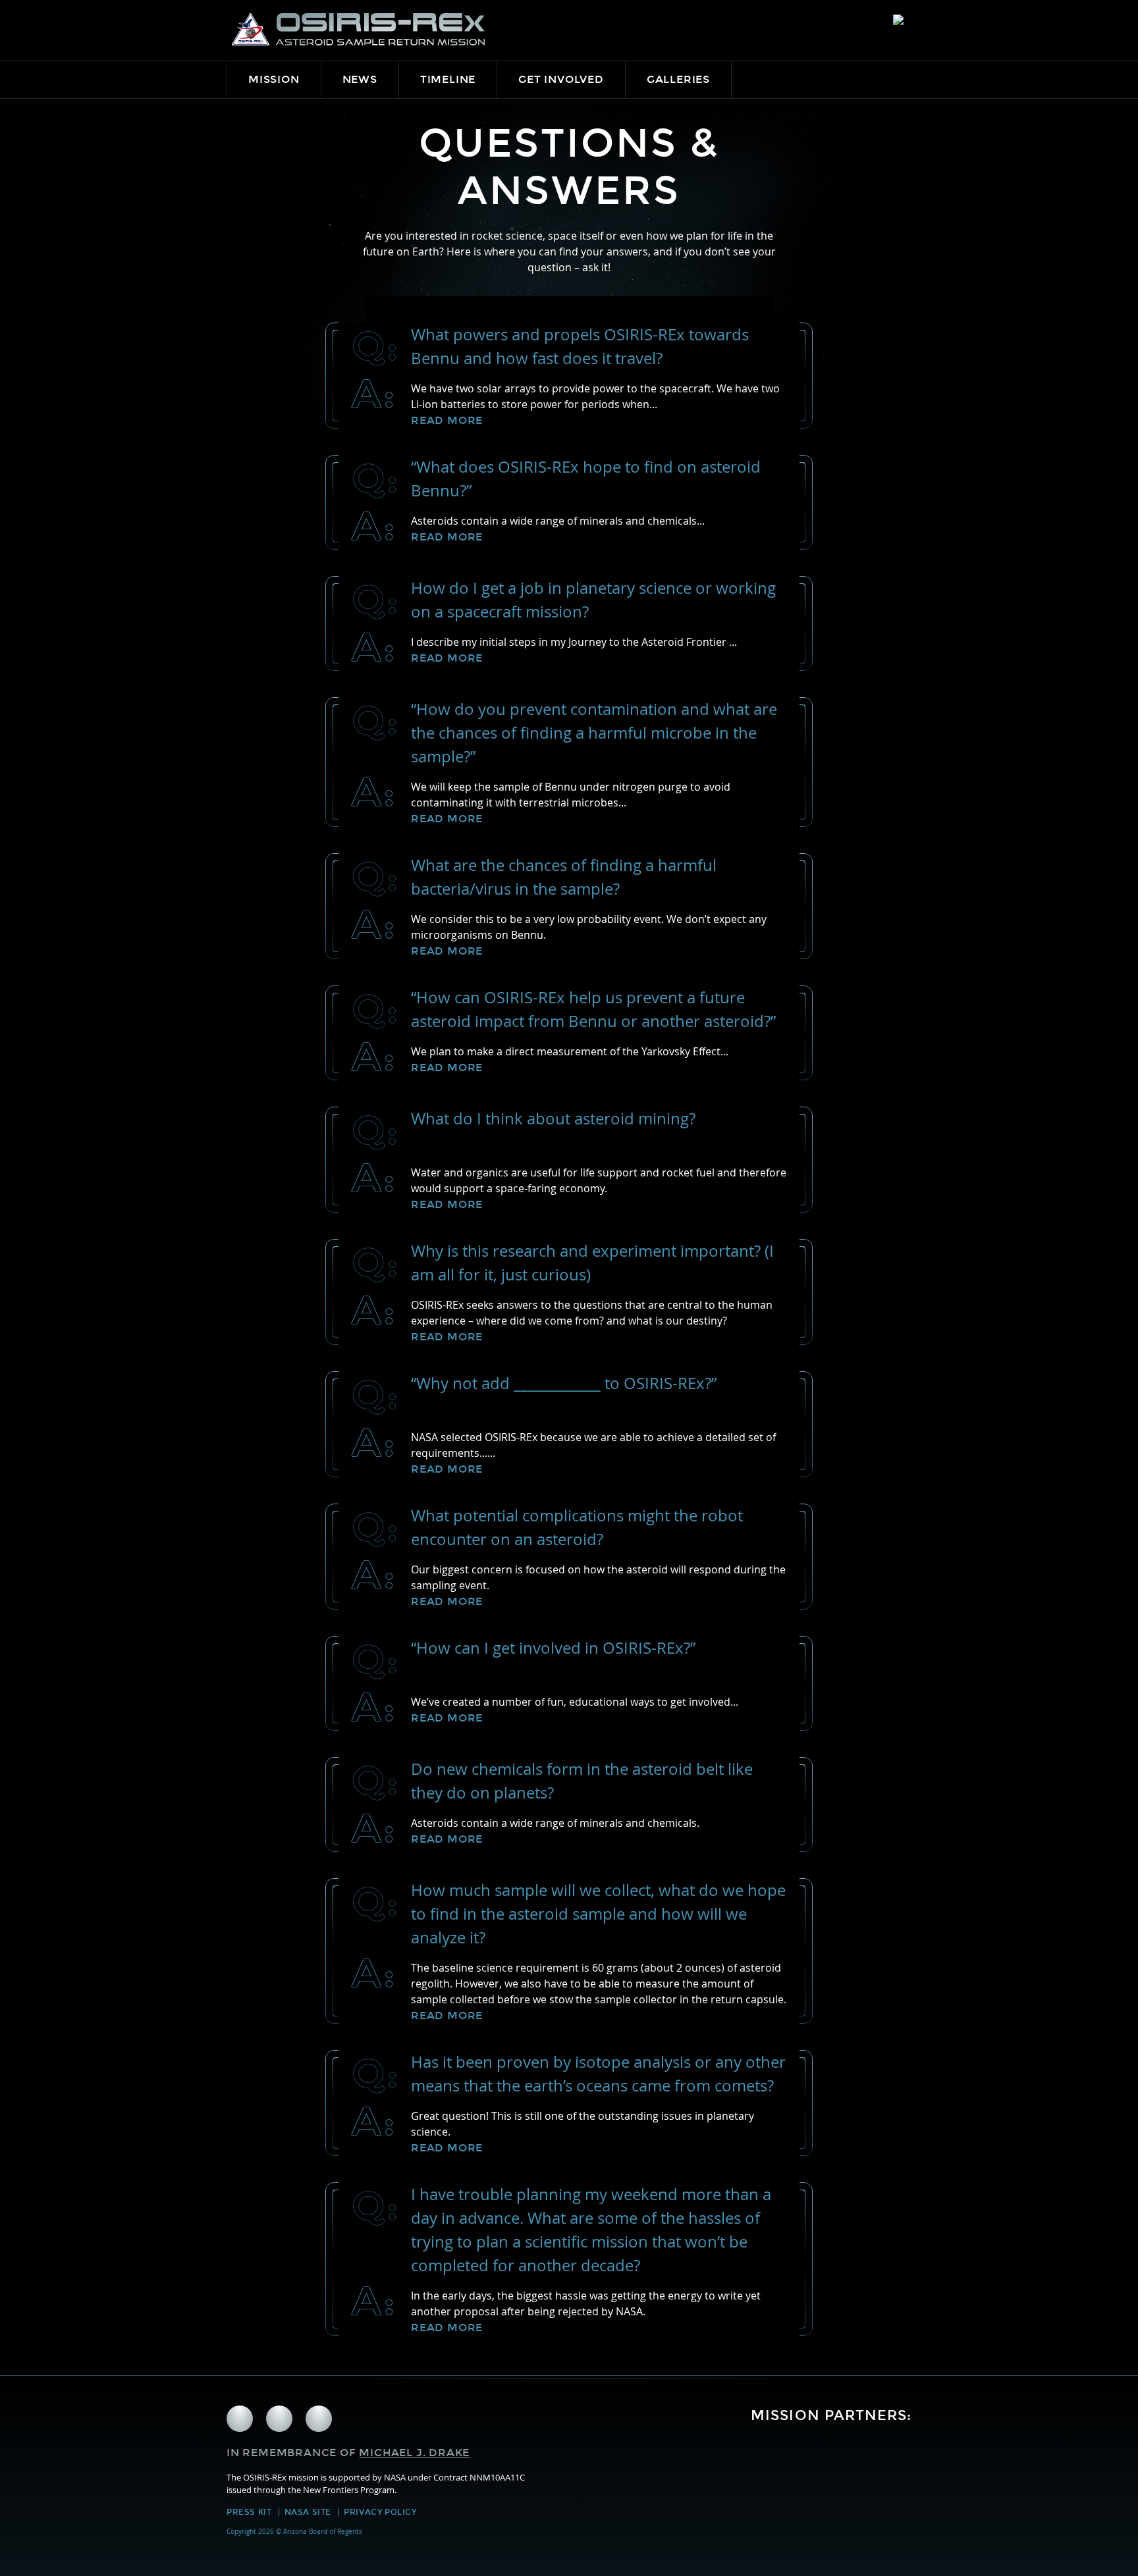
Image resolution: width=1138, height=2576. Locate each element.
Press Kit (249, 2512)
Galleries (678, 79)
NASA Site (308, 2512)
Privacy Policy (380, 2512)
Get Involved (561, 79)
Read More (447, 420)
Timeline (448, 79)
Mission (274, 79)
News (360, 79)
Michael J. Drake (414, 2453)
